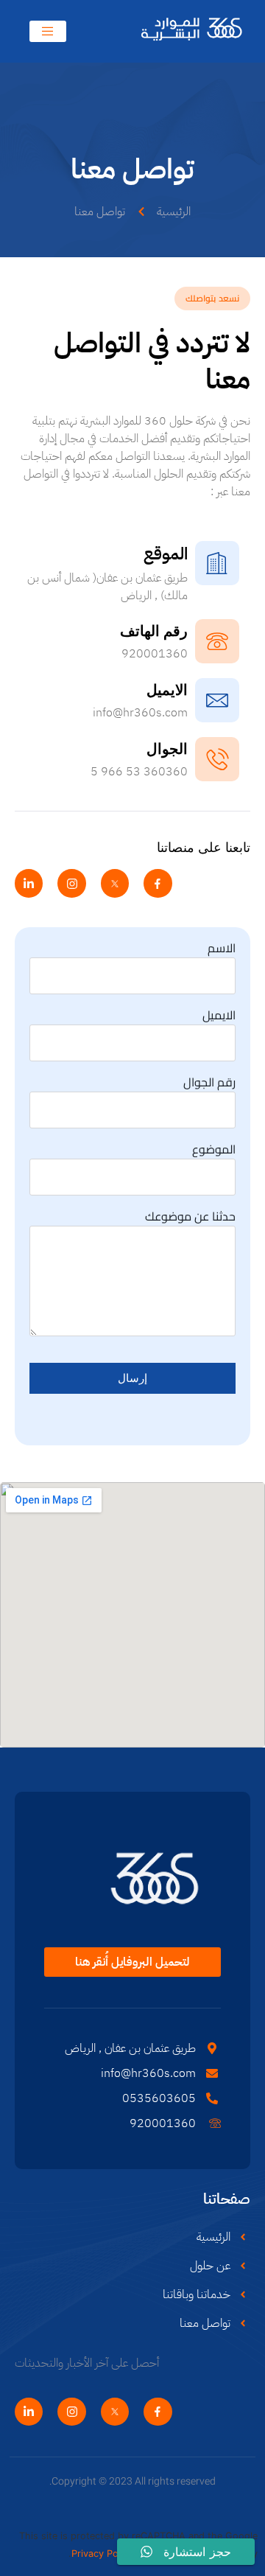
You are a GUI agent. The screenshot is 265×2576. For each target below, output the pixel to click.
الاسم (222, 948)
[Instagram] (71, 883)
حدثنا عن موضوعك (190, 1216)
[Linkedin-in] (29, 883)
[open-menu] (48, 31)
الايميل (219, 1015)
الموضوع (214, 1149)
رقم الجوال (209, 1082)
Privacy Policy (102, 2554)
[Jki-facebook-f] (158, 883)
